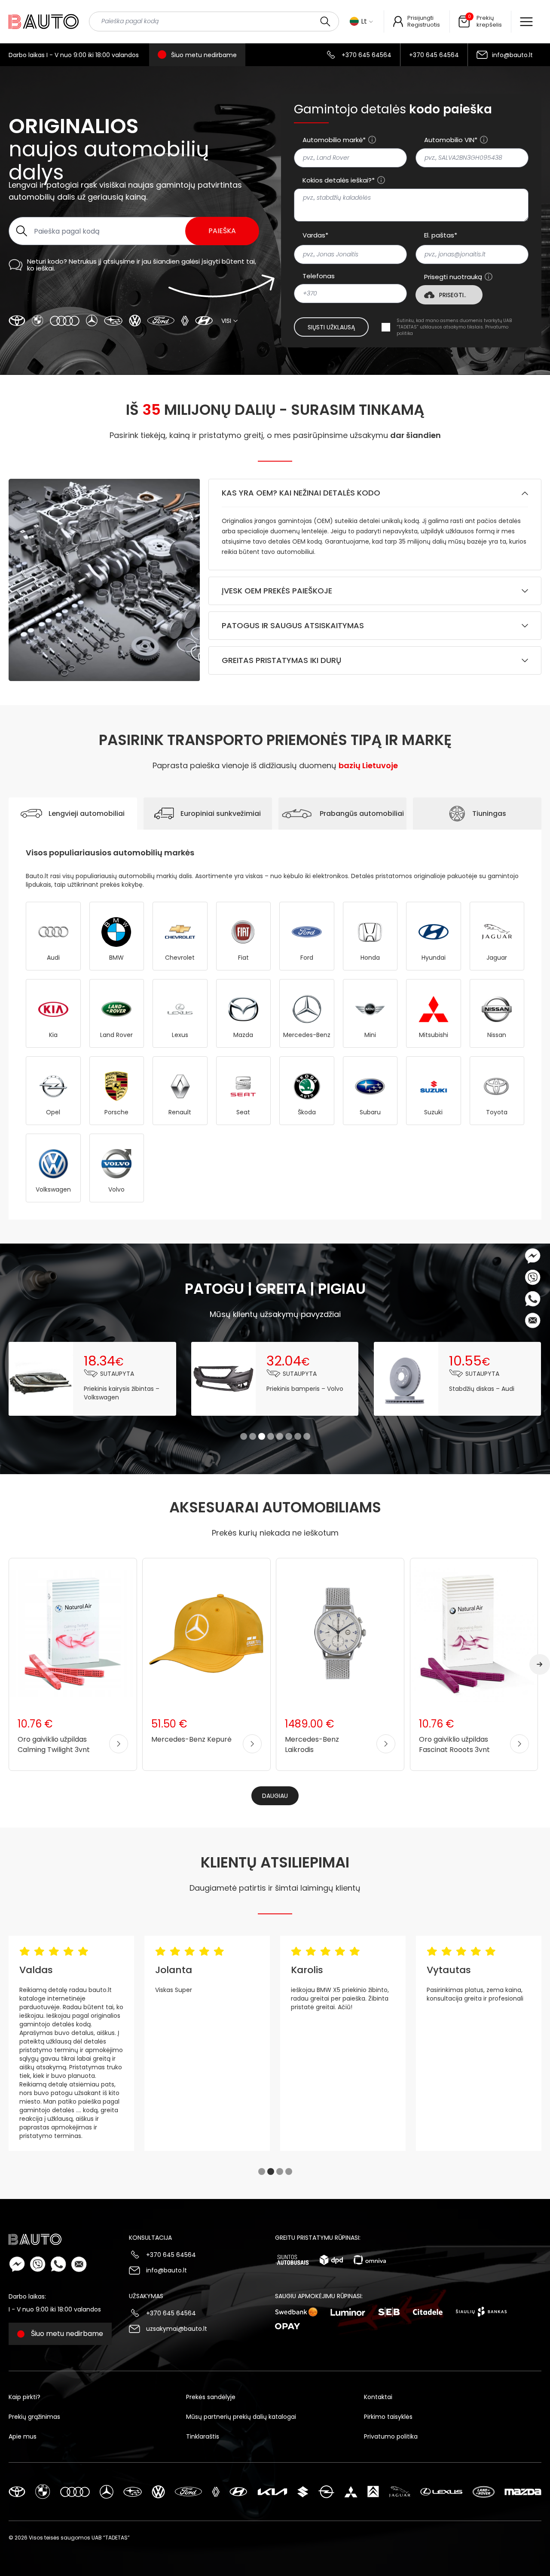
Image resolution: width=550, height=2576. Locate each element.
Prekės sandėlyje (211, 2397)
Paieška (222, 231)
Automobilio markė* (334, 140)
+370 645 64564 (367, 55)
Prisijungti (420, 18)
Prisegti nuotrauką (453, 277)
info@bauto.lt (512, 55)
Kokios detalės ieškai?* (339, 180)
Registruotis (424, 25)
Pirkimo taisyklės (388, 2417)
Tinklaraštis (203, 2436)
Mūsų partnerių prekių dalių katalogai (241, 2417)
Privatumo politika (391, 2436)
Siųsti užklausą (331, 327)
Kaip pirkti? (24, 2397)
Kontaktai (378, 2397)
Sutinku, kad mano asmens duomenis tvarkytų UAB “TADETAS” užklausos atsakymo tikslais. (454, 327)
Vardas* (315, 235)
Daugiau (275, 1796)
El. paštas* (441, 235)
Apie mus (23, 2436)
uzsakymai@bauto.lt (177, 2329)
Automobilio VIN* (451, 140)
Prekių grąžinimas (34, 2417)
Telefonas (319, 276)
